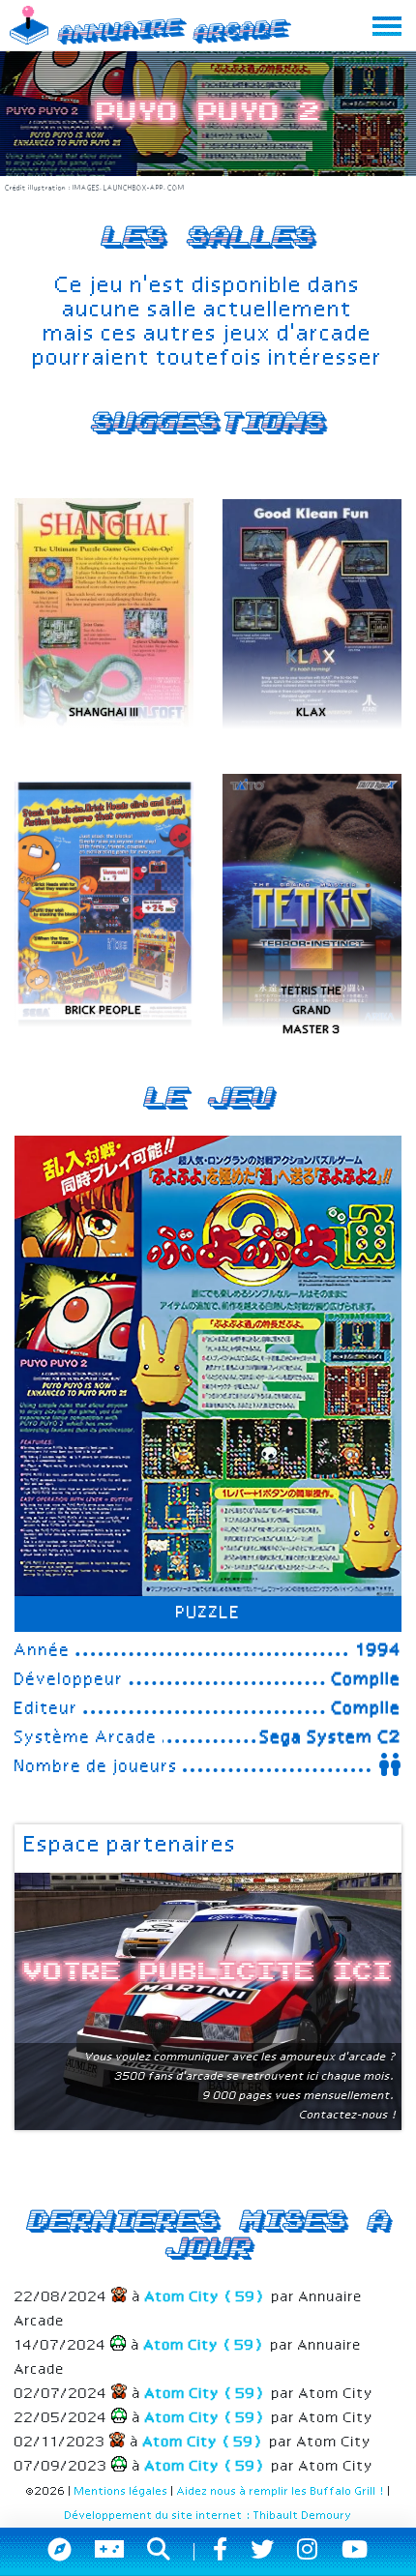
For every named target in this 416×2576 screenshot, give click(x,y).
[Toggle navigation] (387, 26)
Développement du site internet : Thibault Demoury (208, 2516)
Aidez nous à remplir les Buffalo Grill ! (281, 2492)
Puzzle (208, 1614)
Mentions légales (121, 2492)
